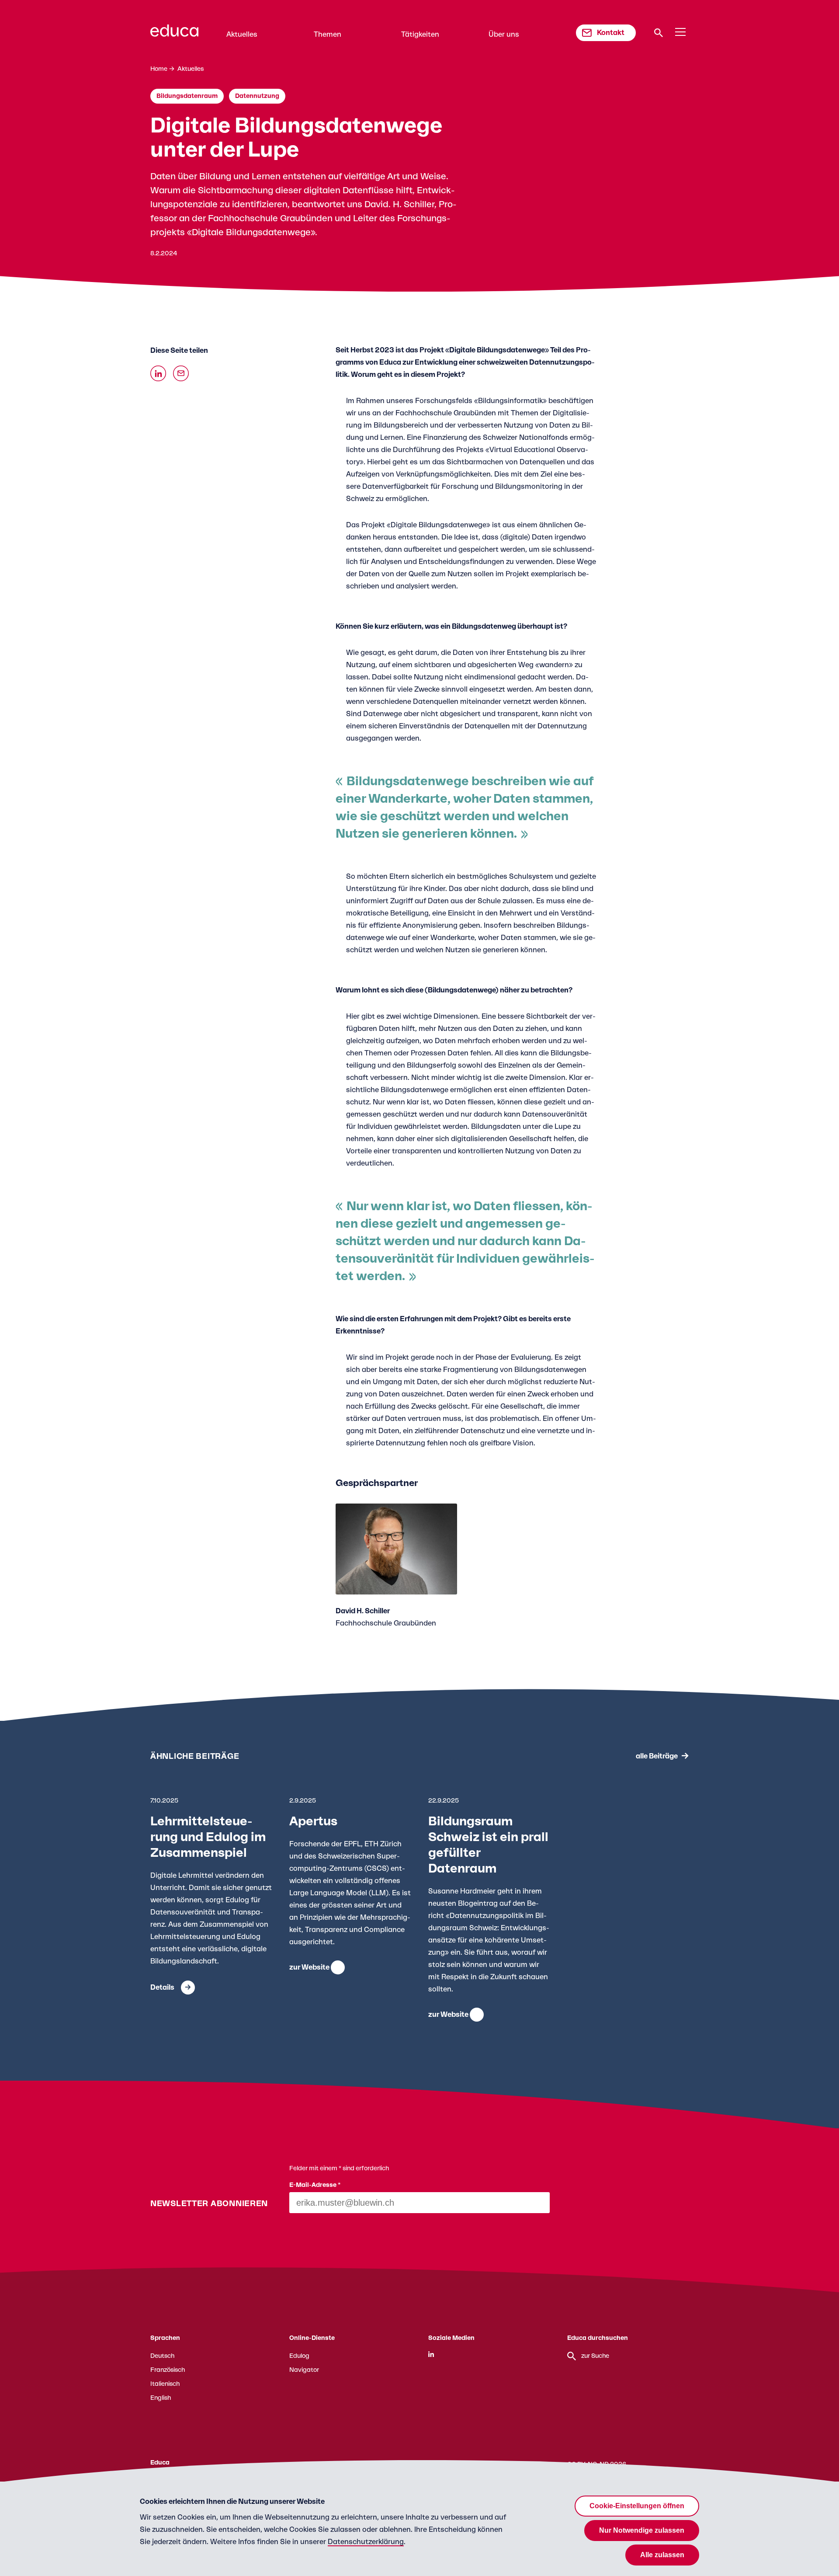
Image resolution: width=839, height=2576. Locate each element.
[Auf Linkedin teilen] (158, 373)
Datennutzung (257, 96)
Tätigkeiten (420, 35)
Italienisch (165, 2384)
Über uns (504, 35)
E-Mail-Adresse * (315, 2185)
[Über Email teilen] (181, 373)
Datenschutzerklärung (366, 2542)
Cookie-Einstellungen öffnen (637, 2506)
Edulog (299, 2356)
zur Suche (595, 2356)
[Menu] (680, 32)
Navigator (304, 2370)
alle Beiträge (657, 1756)
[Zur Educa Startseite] (174, 35)
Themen (328, 35)
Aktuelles (242, 35)
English (161, 2398)
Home (159, 69)
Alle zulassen (662, 2555)
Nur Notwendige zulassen (642, 2530)
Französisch (168, 2370)
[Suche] (659, 33)
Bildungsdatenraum (187, 96)
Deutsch (162, 2356)
